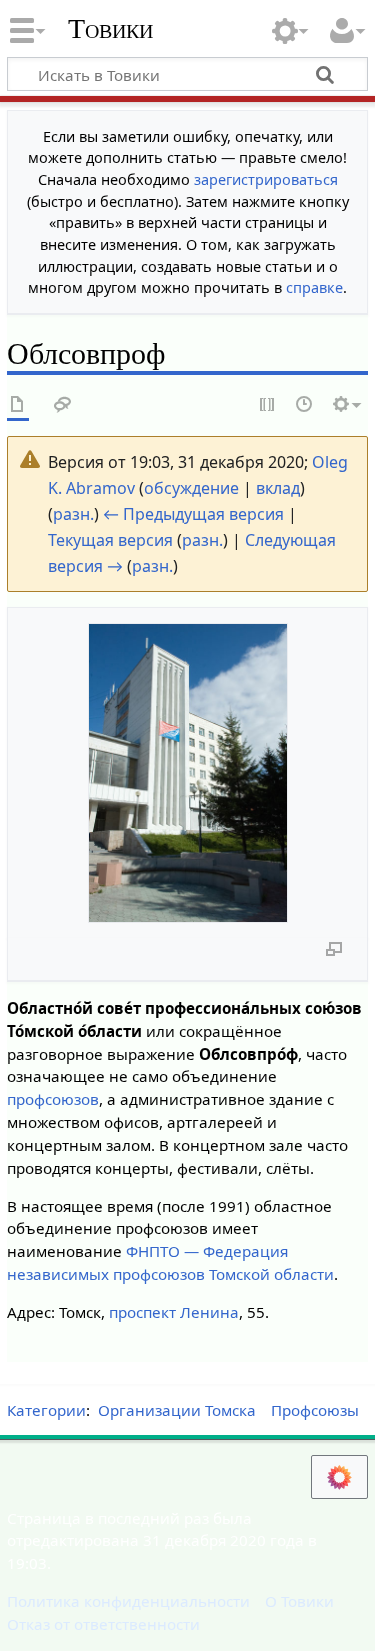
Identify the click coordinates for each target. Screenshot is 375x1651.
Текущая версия (110, 540)
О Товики (299, 1601)
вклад (278, 488)
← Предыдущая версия (193, 514)
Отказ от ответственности (103, 1624)
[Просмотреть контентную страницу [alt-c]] (18, 405)
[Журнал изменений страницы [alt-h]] (305, 405)
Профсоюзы (315, 1410)
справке (314, 287)
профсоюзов (53, 1099)
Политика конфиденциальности (128, 1601)
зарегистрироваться (266, 179)
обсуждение (191, 488)
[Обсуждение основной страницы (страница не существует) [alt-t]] (63, 405)
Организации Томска (177, 1410)
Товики (110, 29)
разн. (73, 514)
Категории (46, 1410)
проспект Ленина (174, 1312)
